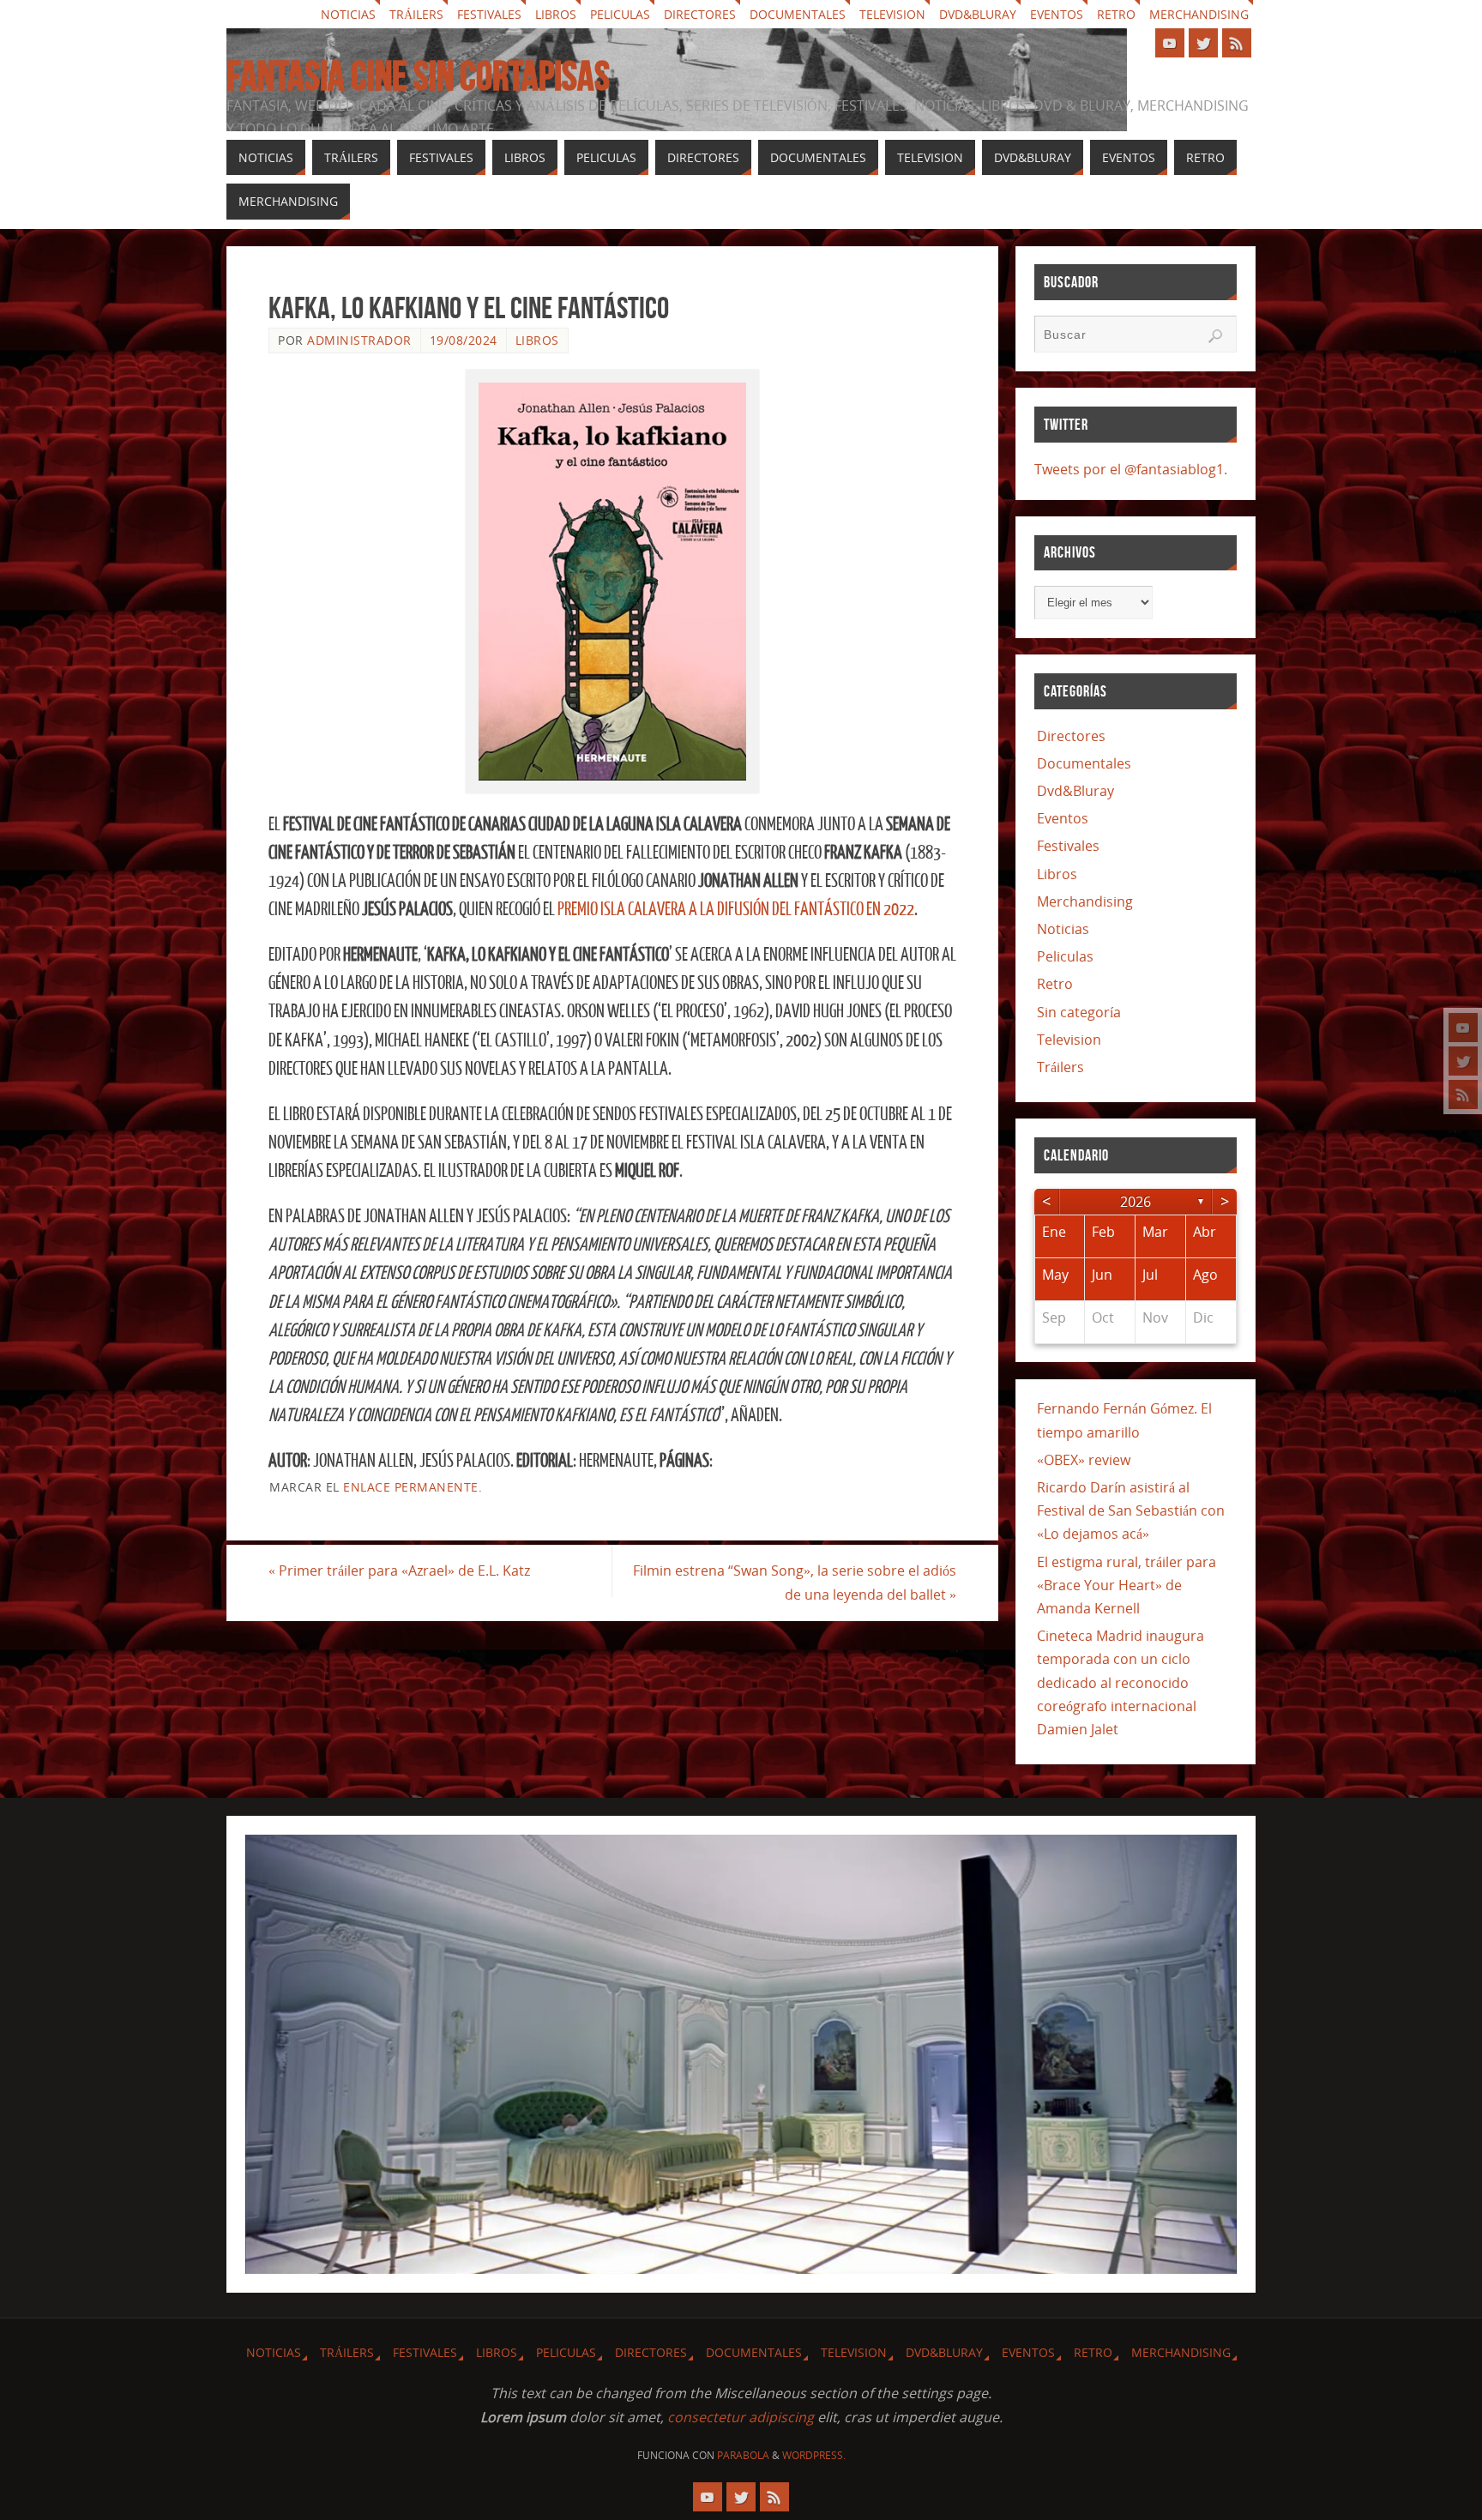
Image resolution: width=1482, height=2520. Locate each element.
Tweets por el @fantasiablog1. (1131, 469)
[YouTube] (1463, 1028)
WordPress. (814, 2455)
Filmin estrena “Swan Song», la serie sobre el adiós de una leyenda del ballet (795, 1582)
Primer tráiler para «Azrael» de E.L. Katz (399, 1570)
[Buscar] (1215, 336)
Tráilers (416, 14)
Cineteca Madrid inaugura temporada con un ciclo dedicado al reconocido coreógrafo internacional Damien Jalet (1121, 1682)
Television (892, 14)
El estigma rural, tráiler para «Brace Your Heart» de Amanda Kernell (1127, 1585)
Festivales (489, 14)
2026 (1136, 1202)
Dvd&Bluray (978, 14)
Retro (1116, 14)
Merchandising (1199, 14)
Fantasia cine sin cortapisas (418, 76)
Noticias (348, 14)
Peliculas (620, 14)
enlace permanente (411, 1487)
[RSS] (1463, 1094)
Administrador (359, 340)
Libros (556, 14)
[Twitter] (1463, 1061)
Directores (700, 14)
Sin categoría (1079, 1012)
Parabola (743, 2455)
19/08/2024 (464, 340)
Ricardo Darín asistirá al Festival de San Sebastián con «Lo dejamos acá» (1131, 1510)
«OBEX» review (1084, 1460)
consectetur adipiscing (741, 2417)
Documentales (798, 14)
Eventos (1057, 14)
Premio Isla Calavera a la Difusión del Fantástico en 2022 (736, 910)
